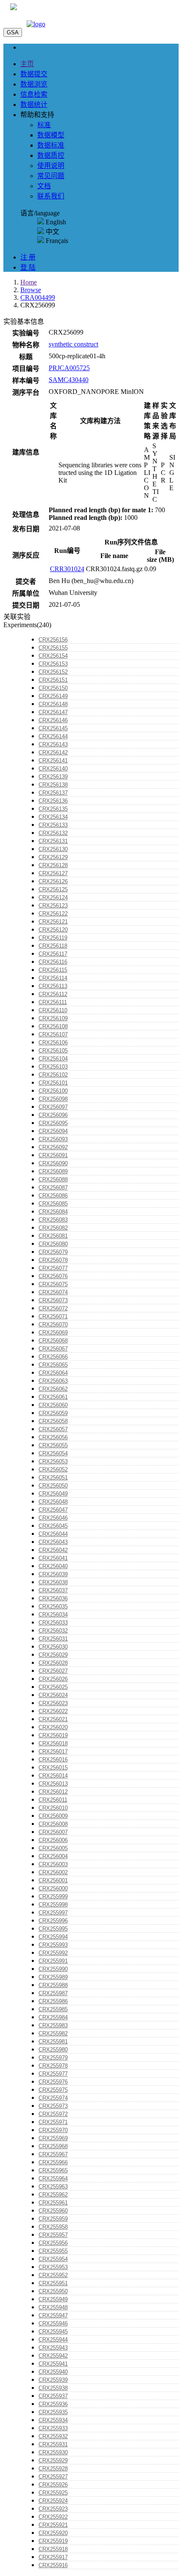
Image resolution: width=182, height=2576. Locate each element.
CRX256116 (53, 962)
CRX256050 (53, 1486)
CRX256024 (53, 1695)
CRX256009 (53, 1816)
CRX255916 (53, 2565)
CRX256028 (53, 1663)
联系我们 (51, 196)
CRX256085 (53, 1204)
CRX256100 (53, 1091)
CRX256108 (53, 1026)
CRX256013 (53, 1784)
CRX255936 (53, 2404)
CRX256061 (53, 1397)
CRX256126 (53, 881)
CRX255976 (53, 2082)
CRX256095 (53, 1123)
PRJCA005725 (69, 368)
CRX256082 (53, 1228)
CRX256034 (53, 1615)
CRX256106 (53, 1042)
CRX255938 (53, 2388)
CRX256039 (53, 1574)
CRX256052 (53, 1469)
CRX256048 (53, 1502)
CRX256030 (53, 1647)
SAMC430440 (69, 380)
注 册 (28, 257)
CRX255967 (53, 2154)
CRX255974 (53, 2098)
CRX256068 (53, 1341)
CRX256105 (53, 1051)
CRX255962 (53, 2195)
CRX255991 (53, 1961)
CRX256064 (53, 1373)
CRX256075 (53, 1284)
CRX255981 (53, 2042)
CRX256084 (53, 1212)
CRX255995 (53, 1929)
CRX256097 (53, 1107)
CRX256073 (53, 1300)
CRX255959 (53, 2219)
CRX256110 (53, 1010)
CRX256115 (53, 970)
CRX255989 (53, 1977)
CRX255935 (53, 2412)
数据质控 (51, 155)
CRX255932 (53, 2436)
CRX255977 (53, 2074)
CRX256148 (53, 704)
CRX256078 (53, 1260)
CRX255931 (53, 2444)
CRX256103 (53, 1067)
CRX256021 (53, 1719)
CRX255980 (53, 2050)
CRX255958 (53, 2227)
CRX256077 (53, 1268)
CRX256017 (53, 1751)
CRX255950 (53, 2291)
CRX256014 (53, 1776)
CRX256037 (53, 1590)
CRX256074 (53, 1292)
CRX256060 (53, 1405)
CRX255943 (53, 2348)
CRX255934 (53, 2420)
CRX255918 (53, 2549)
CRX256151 (53, 680)
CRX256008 (53, 1824)
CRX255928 (53, 2469)
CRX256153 (53, 664)
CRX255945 (53, 2332)
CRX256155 (53, 648)
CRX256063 (53, 1381)
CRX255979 (53, 2058)
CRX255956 (53, 2243)
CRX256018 (53, 1743)
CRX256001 (53, 1880)
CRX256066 (53, 1357)
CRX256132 (53, 833)
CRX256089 (53, 1171)
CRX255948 (53, 2307)
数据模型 (51, 135)
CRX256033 (53, 1623)
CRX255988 (53, 1985)
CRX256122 (53, 914)
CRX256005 (53, 1848)
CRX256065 (53, 1365)
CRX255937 (53, 2396)
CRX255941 (53, 2364)
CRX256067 (53, 1349)
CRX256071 (53, 1316)
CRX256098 (53, 1099)
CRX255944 (53, 2340)
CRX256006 (53, 1840)
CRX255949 (53, 2299)
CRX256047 (53, 1510)
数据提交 (34, 74)
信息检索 (34, 94)
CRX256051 (53, 1478)
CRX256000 (53, 1888)
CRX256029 (53, 1655)
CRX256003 (53, 1864)
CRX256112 (53, 994)
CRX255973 (53, 2106)
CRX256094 (53, 1131)
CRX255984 (53, 2017)
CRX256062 (53, 1389)
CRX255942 (53, 2356)
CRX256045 (53, 1526)
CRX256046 (53, 1518)
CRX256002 (53, 1872)
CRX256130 (53, 849)
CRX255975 (53, 2090)
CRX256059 (53, 1413)
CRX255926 (53, 2485)
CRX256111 (53, 1002)
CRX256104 (53, 1059)
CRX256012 (53, 1792)
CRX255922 (53, 2517)
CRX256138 (53, 785)
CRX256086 (53, 1196)
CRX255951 (53, 2283)
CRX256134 (53, 817)
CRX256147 (53, 712)
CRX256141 (53, 761)
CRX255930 (53, 2452)
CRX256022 (53, 1711)
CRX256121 (53, 922)
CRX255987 (53, 1993)
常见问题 (51, 176)
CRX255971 (53, 2122)
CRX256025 (53, 1687)
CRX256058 (53, 1421)
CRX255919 (53, 2541)
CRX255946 (53, 2323)
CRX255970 (53, 2130)
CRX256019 (53, 1735)
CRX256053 (53, 1461)
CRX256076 (53, 1276)
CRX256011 (53, 1800)
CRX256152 (53, 672)
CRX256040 (53, 1566)
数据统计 (34, 105)
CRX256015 (53, 1768)
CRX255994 (53, 1937)
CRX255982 (53, 2033)
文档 (44, 186)
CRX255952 (53, 2275)
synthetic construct (73, 344)
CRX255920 (53, 2533)
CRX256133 (53, 825)
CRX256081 (53, 1236)
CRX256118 (53, 946)
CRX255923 (53, 2509)
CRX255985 (53, 2009)
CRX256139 (53, 777)
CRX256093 (53, 1139)
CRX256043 (53, 1542)
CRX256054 (53, 1453)
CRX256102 (53, 1075)
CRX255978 (53, 2066)
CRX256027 (53, 1671)
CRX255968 (53, 2146)
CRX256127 (53, 873)
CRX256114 (53, 978)
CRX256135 (53, 809)
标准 (44, 125)
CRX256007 (53, 1832)
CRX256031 (53, 1639)
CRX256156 (53, 640)
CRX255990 (53, 1969)
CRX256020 (53, 1727)
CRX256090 (53, 1163)
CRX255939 (53, 2380)
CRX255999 (53, 1896)
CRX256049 (53, 1494)
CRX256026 (53, 1679)
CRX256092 (53, 1147)
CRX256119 (53, 938)
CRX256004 (53, 1856)
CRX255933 (53, 2428)
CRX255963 (53, 2187)
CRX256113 (53, 986)
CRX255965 (53, 2170)
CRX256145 (53, 728)
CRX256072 (53, 1308)
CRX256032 (53, 1631)
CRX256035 (53, 1606)
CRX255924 (53, 2501)
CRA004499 (38, 297)
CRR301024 (67, 569)
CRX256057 (53, 1429)
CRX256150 (53, 688)
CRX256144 (53, 736)
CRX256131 (53, 841)
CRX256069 (53, 1333)
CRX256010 (53, 1808)
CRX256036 (53, 1598)
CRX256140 (53, 769)
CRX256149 (53, 696)
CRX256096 (53, 1115)
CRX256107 (53, 1034)
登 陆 (28, 267)
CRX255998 (53, 1905)
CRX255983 (53, 2025)
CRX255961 (53, 2203)
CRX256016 (53, 1760)
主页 (27, 64)
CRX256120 (53, 930)
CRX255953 (53, 2267)
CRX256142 (53, 752)
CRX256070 (53, 1324)
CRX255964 (53, 2178)
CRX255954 (53, 2259)
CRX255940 (53, 2372)
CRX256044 (53, 1534)
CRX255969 (53, 2138)
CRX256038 (53, 1582)
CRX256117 (53, 954)
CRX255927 (53, 2477)
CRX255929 (53, 2460)
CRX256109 (53, 1018)
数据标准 (51, 145)
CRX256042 (53, 1550)
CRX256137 (53, 793)
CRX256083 (53, 1220)
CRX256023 (53, 1703)
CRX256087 (53, 1188)
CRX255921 (53, 2525)
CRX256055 (53, 1445)
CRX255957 (53, 2235)
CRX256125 (53, 889)
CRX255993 (53, 1945)
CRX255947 (53, 2315)
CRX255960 (53, 2211)
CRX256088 (53, 1179)
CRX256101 (53, 1083)
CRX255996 (53, 1921)
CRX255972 (53, 2114)
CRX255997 (53, 1913)
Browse (31, 290)
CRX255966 (53, 2162)
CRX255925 (53, 2493)
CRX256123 (53, 906)
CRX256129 (53, 857)
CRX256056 (53, 1437)
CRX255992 (53, 1953)
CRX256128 (53, 865)
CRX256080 (53, 1244)
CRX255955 (53, 2251)
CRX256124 (53, 897)
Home (29, 282)
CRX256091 (53, 1155)
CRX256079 (53, 1252)
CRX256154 (53, 656)
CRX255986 (53, 2001)
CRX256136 (53, 801)
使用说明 (51, 166)
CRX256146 (53, 720)
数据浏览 (34, 84)
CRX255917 (53, 2557)
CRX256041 (53, 1558)
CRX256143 (53, 744)
